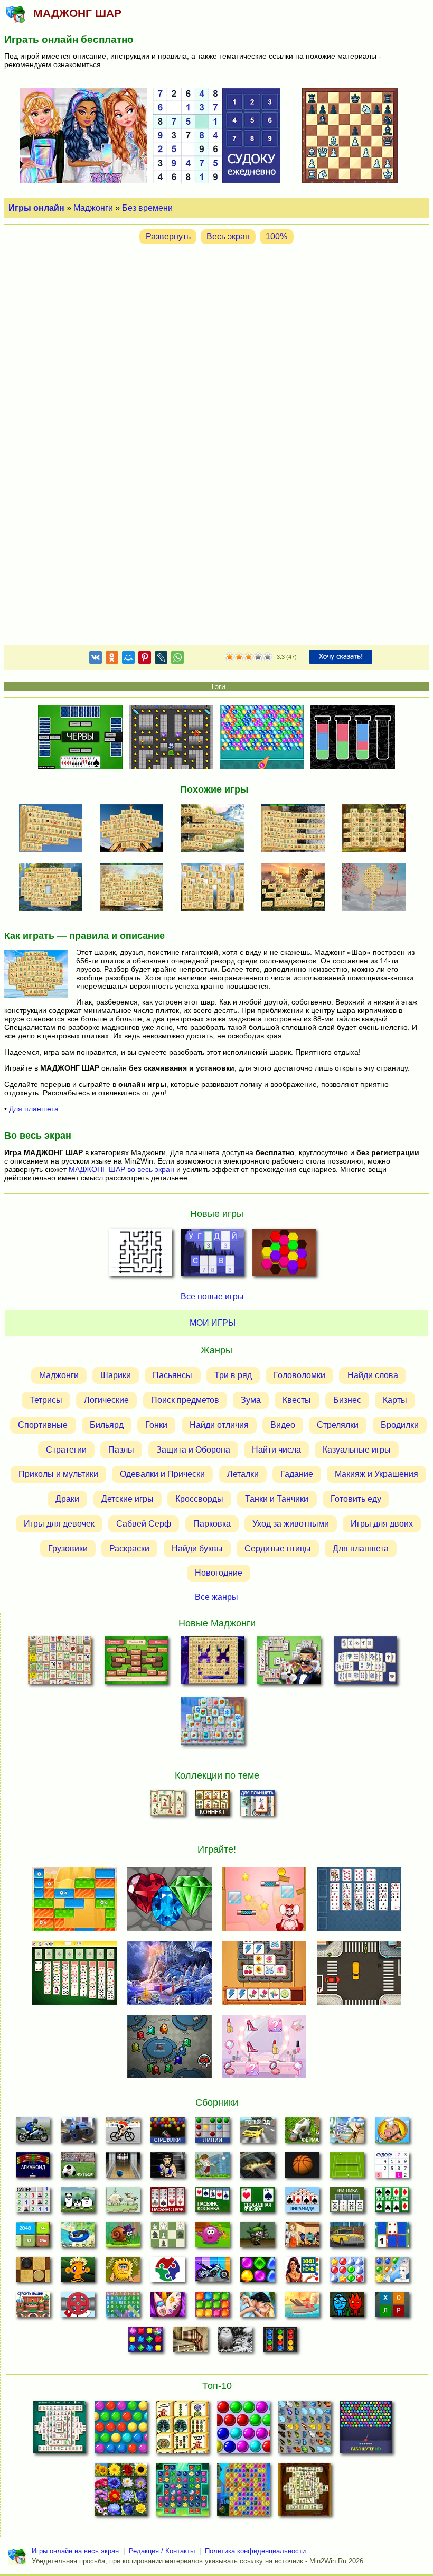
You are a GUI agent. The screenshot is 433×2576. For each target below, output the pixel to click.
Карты (395, 1400)
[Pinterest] (145, 659)
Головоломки (299, 1375)
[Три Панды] (78, 2203)
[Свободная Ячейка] (257, 2203)
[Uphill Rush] (78, 2238)
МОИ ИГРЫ (213, 1323)
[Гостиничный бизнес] (347, 2133)
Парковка (212, 1524)
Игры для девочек (59, 1524)
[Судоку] (392, 2168)
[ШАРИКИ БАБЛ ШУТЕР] (121, 2430)
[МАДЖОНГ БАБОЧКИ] (305, 2430)
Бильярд (107, 1425)
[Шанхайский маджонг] (168, 1806)
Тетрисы (46, 1400)
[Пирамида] (302, 2203)
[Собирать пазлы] (168, 2273)
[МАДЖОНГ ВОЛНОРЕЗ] (296, 829)
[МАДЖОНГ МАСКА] (213, 1663)
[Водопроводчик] (78, 2308)
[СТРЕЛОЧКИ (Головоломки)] (140, 1256)
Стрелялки (338, 1425)
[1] (230, 657)
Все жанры (216, 1597)
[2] (234, 657)
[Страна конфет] (257, 2273)
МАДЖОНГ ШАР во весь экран (121, 1169)
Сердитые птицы (278, 1548)
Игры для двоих (382, 1524)
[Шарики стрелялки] (168, 2133)
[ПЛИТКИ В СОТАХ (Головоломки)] (284, 1256)
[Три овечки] (123, 2203)
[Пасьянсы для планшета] (392, 2203)
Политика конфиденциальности (255, 2551)
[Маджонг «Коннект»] (213, 1806)
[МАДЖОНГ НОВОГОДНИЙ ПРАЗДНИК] (213, 1723)
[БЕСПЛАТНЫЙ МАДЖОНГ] (60, 2430)
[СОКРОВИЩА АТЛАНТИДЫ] (243, 2493)
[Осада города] (257, 2238)
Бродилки (400, 1425)
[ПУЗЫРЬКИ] (243, 2430)
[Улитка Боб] (123, 2238)
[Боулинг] (123, 2168)
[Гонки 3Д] (257, 2133)
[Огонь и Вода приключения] (347, 2308)
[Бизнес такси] (347, 2238)
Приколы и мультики (58, 1474)
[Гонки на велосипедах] (123, 2133)
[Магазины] (302, 2238)
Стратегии (66, 1449)
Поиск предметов (185, 1400)
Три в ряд (233, 1375)
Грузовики (68, 1548)
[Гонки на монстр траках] (78, 2133)
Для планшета (34, 1109)
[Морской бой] (302, 2308)
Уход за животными (291, 1524)
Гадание (297, 1474)
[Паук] (168, 2203)
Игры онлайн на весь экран (75, 2551)
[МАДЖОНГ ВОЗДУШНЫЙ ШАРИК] (377, 888)
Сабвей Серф (144, 1524)
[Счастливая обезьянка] (78, 2273)
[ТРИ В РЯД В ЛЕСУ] (182, 2493)
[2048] (33, 2238)
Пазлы (121, 1449)
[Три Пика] (347, 2203)
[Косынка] (213, 2203)
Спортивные (43, 1425)
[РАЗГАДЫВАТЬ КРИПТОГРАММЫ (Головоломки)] (212, 1256)
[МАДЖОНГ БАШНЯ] (135, 829)
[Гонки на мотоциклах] (33, 2133)
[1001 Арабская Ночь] (302, 2273)
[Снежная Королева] (392, 2273)
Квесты (297, 1400)
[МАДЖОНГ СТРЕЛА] (215, 829)
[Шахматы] (168, 2238)
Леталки (243, 1474)
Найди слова (373, 1375)
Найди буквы (197, 1548)
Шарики (116, 1375)
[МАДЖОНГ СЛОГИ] (136, 1663)
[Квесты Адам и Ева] (123, 2273)
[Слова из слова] (392, 2308)
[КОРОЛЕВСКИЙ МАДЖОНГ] (366, 1663)
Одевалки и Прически (162, 1474)
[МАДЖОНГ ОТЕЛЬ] (289, 1663)
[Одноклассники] (112, 659)
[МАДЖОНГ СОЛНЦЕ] (296, 888)
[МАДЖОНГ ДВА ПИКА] (215, 888)
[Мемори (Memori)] (392, 2238)
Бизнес (347, 1400)
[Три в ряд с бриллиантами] (145, 2342)
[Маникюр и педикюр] (168, 2308)
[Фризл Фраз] (213, 2238)
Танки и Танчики (277, 1499)
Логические (106, 1400)
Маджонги (93, 208)
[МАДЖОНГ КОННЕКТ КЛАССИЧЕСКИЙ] (182, 2430)
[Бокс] (168, 2168)
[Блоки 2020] (213, 2308)
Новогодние (219, 1573)
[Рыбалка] (257, 2168)
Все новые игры (212, 1296)
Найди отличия (219, 1425)
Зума (251, 1400)
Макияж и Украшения (376, 1474)
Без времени (147, 208)
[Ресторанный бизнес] (392, 2133)
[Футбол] (78, 2168)
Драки (67, 1499)
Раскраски (129, 1548)
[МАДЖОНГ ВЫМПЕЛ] (54, 829)
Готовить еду (356, 1499)
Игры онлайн (36, 208)
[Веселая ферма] (302, 2133)
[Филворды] (123, 2308)
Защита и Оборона (193, 1449)
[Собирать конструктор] (213, 2273)
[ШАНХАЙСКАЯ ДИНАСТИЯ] (305, 2493)
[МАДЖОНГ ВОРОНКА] (54, 888)
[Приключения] (235, 2342)
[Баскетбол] (302, 2168)
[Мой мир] (128, 659)
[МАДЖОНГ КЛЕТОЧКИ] (377, 829)
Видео (283, 1425)
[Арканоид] (33, 2168)
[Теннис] (347, 2168)
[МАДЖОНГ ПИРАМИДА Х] (135, 888)
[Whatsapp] (177, 659)
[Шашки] (33, 2273)
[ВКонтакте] (96, 659)
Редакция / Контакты (162, 2551)
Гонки (156, 1425)
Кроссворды (199, 1499)
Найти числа (276, 1449)
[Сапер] (33, 2203)
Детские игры (128, 1499)
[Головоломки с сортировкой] (280, 2342)
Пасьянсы (172, 1375)
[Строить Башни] (33, 2308)
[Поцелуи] (257, 2308)
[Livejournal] (161, 659)
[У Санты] (347, 2273)
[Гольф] (213, 2168)
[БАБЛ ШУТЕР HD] (366, 2430)
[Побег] (190, 2342)
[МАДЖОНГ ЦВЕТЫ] (121, 2493)
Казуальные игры (357, 1449)
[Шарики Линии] (213, 2133)
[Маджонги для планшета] (257, 1806)
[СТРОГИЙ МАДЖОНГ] (59, 1663)
